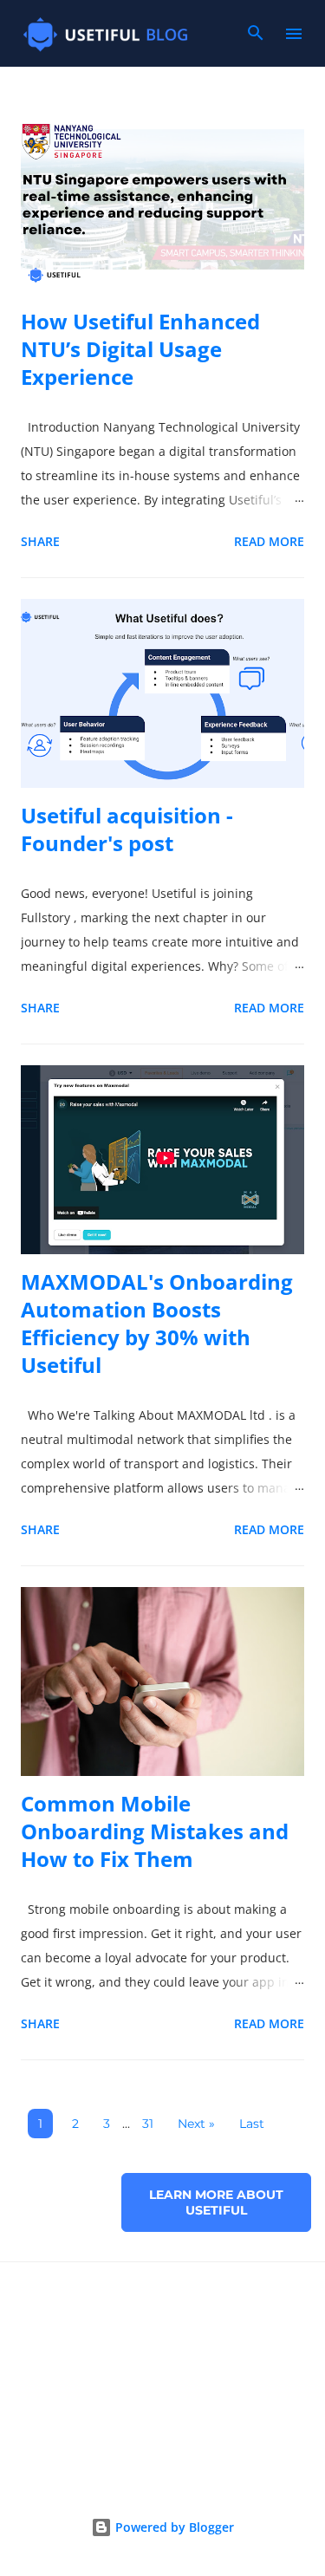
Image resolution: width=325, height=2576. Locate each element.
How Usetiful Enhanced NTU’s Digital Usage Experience (140, 349)
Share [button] (40, 541)
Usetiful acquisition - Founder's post (127, 829)
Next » (196, 2124)
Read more (269, 541)
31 (148, 2124)
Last (252, 2124)
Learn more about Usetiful (216, 2202)
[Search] (256, 38)
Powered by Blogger (173, 2527)
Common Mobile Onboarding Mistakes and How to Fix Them (155, 1831)
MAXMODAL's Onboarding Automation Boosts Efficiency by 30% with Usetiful (157, 1323)
